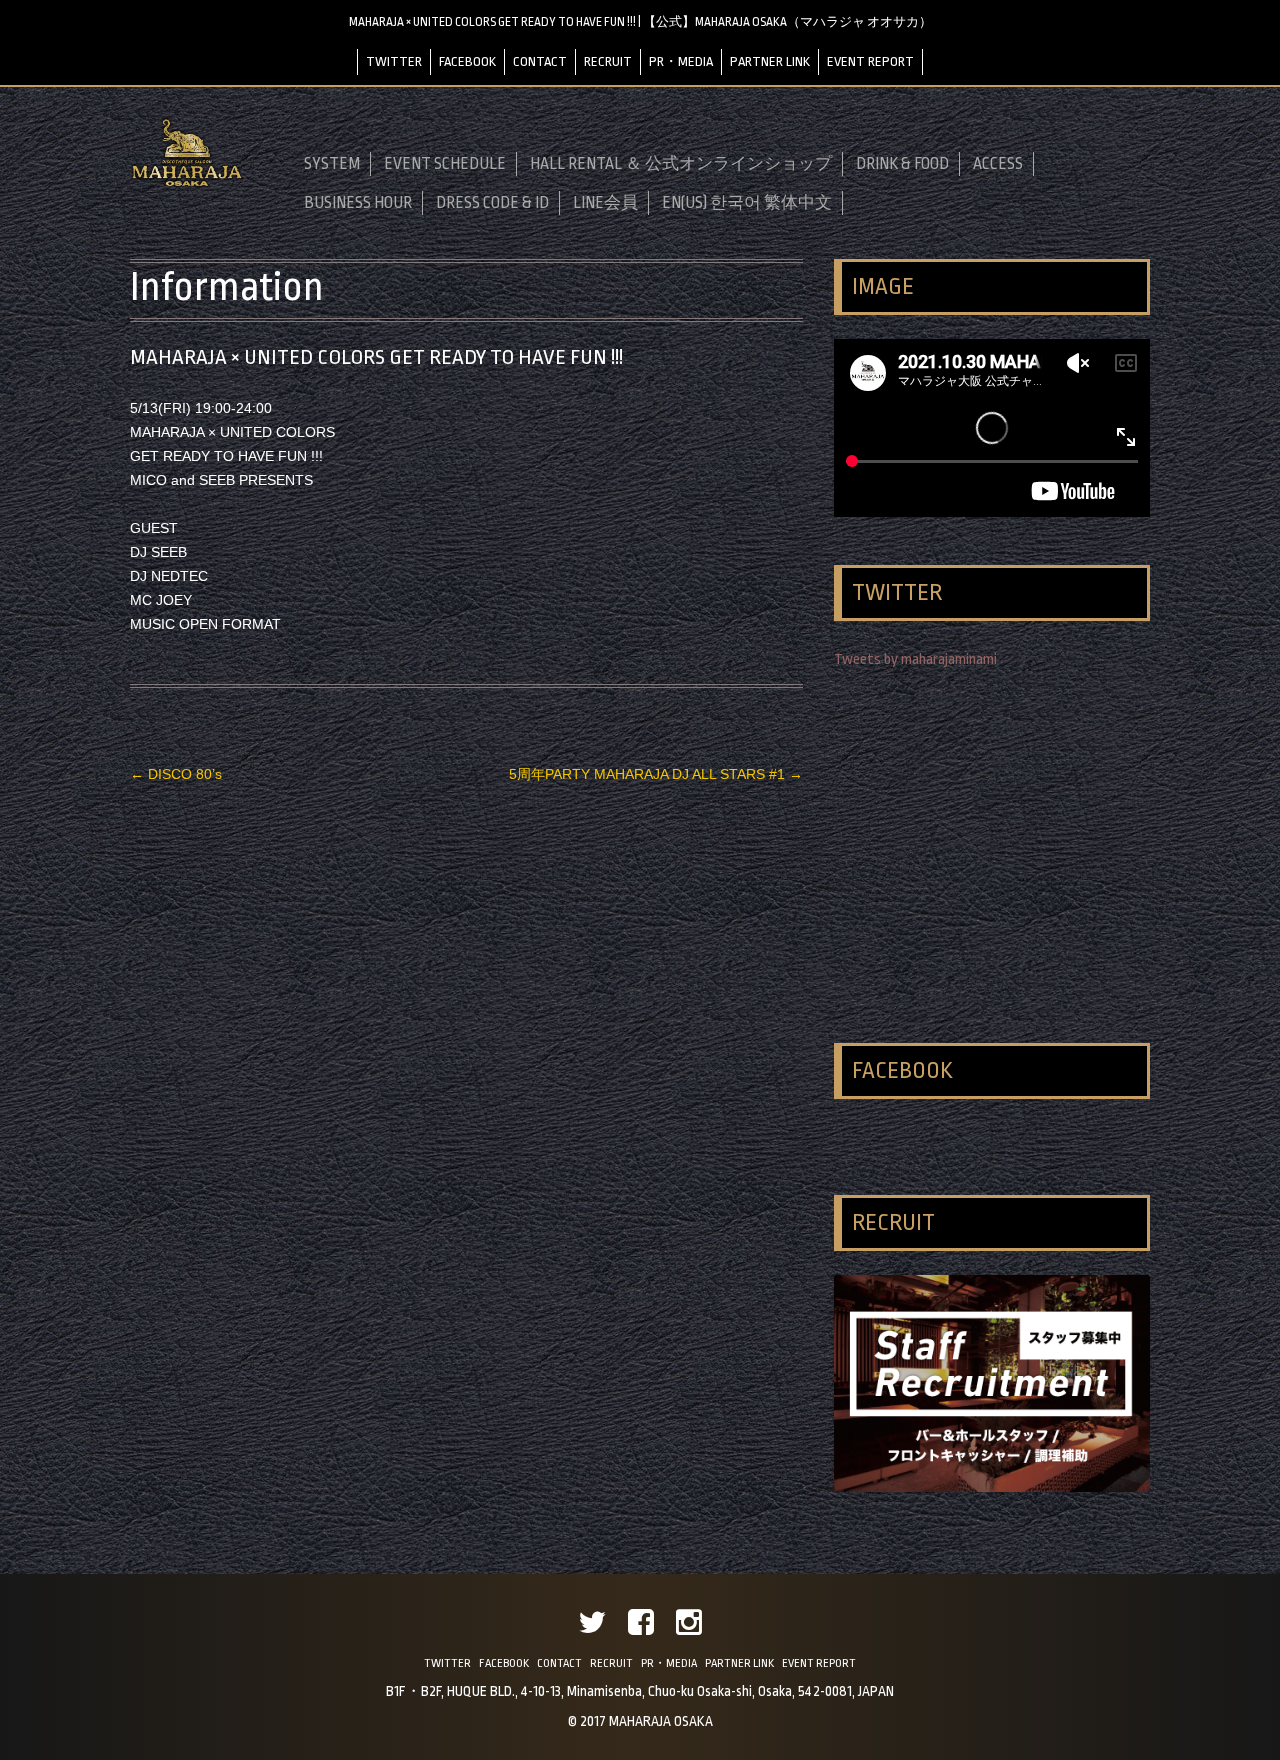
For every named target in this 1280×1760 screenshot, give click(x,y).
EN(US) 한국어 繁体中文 (747, 203)
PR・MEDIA (681, 61)
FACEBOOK (467, 61)
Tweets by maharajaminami (915, 659)
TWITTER (394, 61)
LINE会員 (605, 203)
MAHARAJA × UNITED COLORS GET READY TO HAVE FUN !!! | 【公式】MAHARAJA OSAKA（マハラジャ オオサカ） (640, 22)
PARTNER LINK (770, 61)
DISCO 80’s (176, 774)
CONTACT (540, 61)
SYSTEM (332, 164)
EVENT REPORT (870, 61)
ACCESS (998, 164)
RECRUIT (608, 61)
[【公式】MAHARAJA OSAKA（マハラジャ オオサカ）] (187, 183)
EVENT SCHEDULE (445, 164)
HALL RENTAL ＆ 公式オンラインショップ (681, 164)
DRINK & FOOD (902, 164)
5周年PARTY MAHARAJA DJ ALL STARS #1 (656, 774)
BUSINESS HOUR (358, 203)
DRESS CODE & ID (492, 203)
